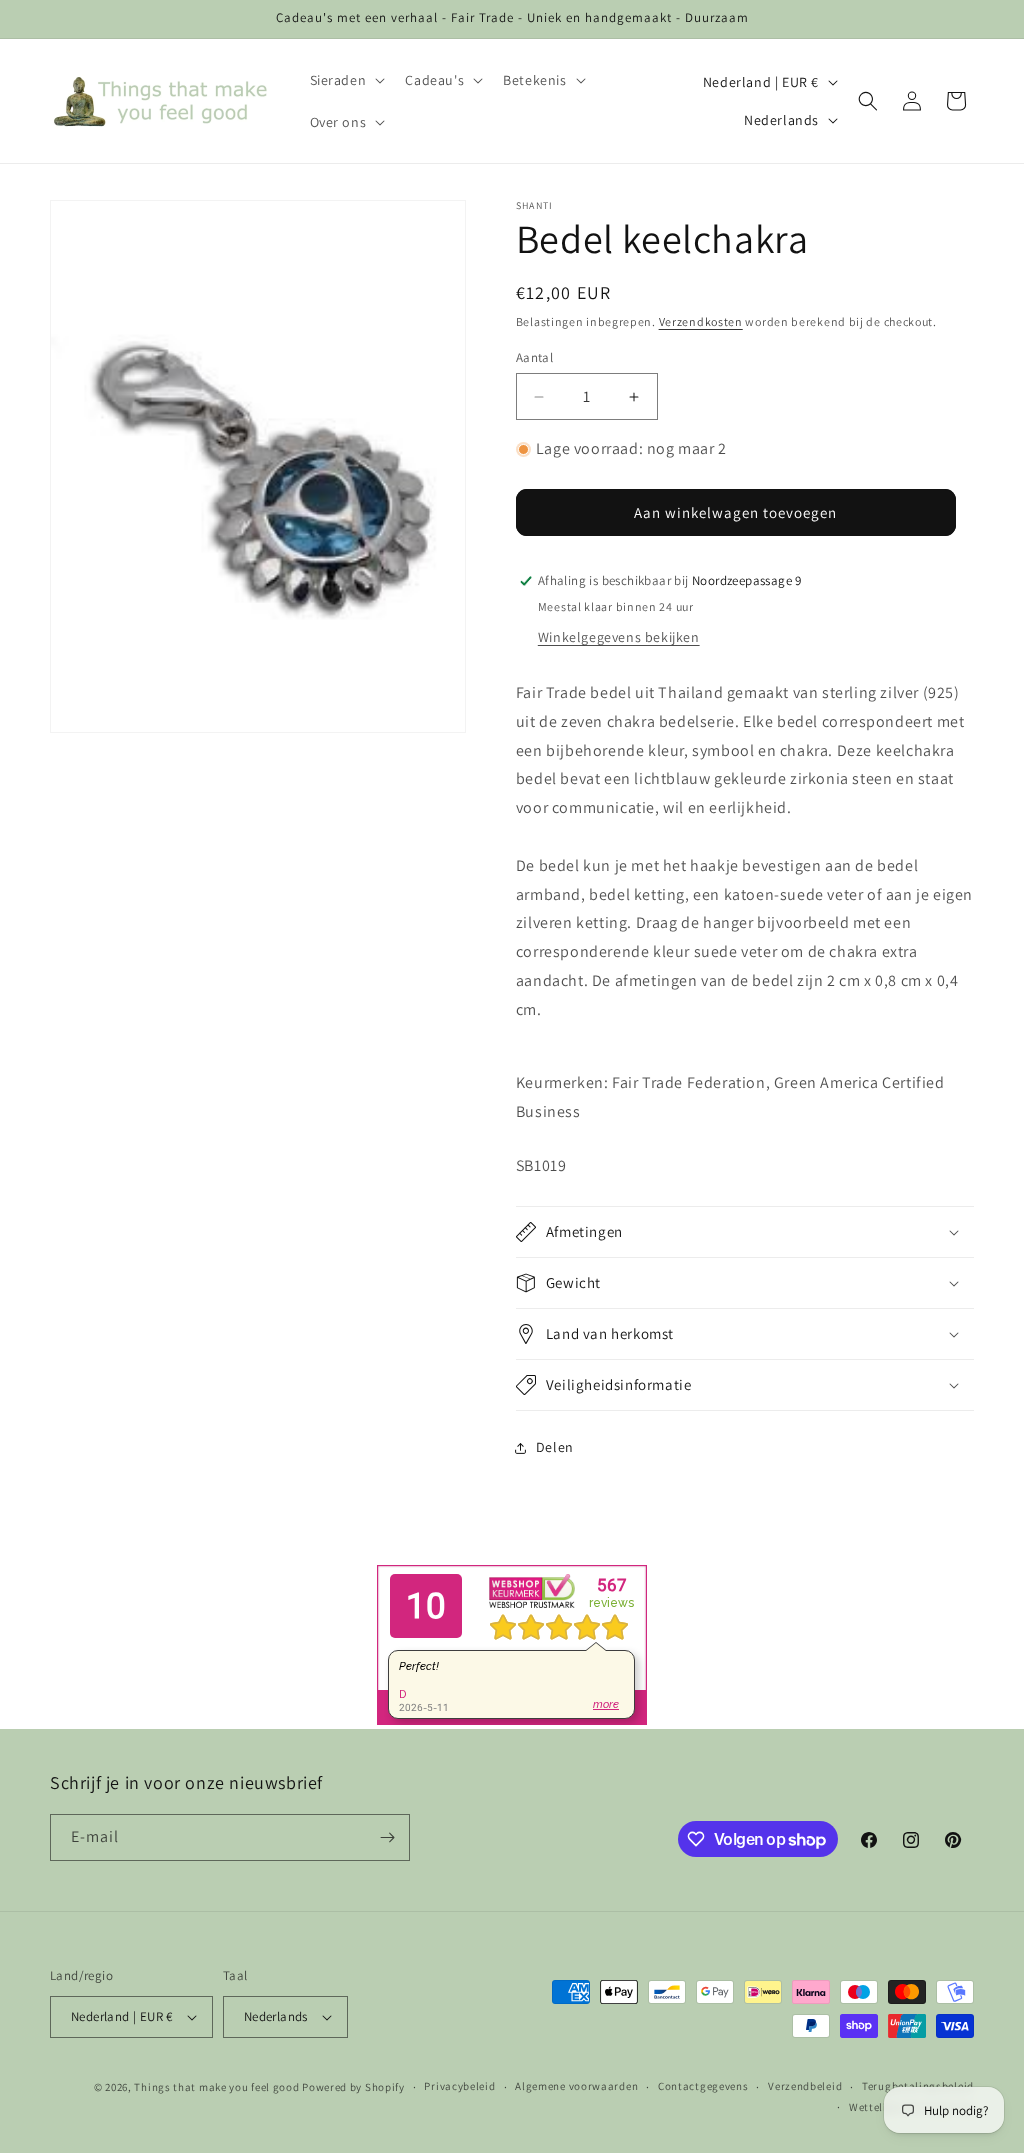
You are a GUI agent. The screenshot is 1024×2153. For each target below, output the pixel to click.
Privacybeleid (459, 2086)
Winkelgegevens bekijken (619, 637)
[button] (346, 80)
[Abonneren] (387, 1837)
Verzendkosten (701, 321)
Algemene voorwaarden (576, 2086)
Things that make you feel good (216, 2087)
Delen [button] (555, 1447)
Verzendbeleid (805, 2086)
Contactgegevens (703, 2086)
